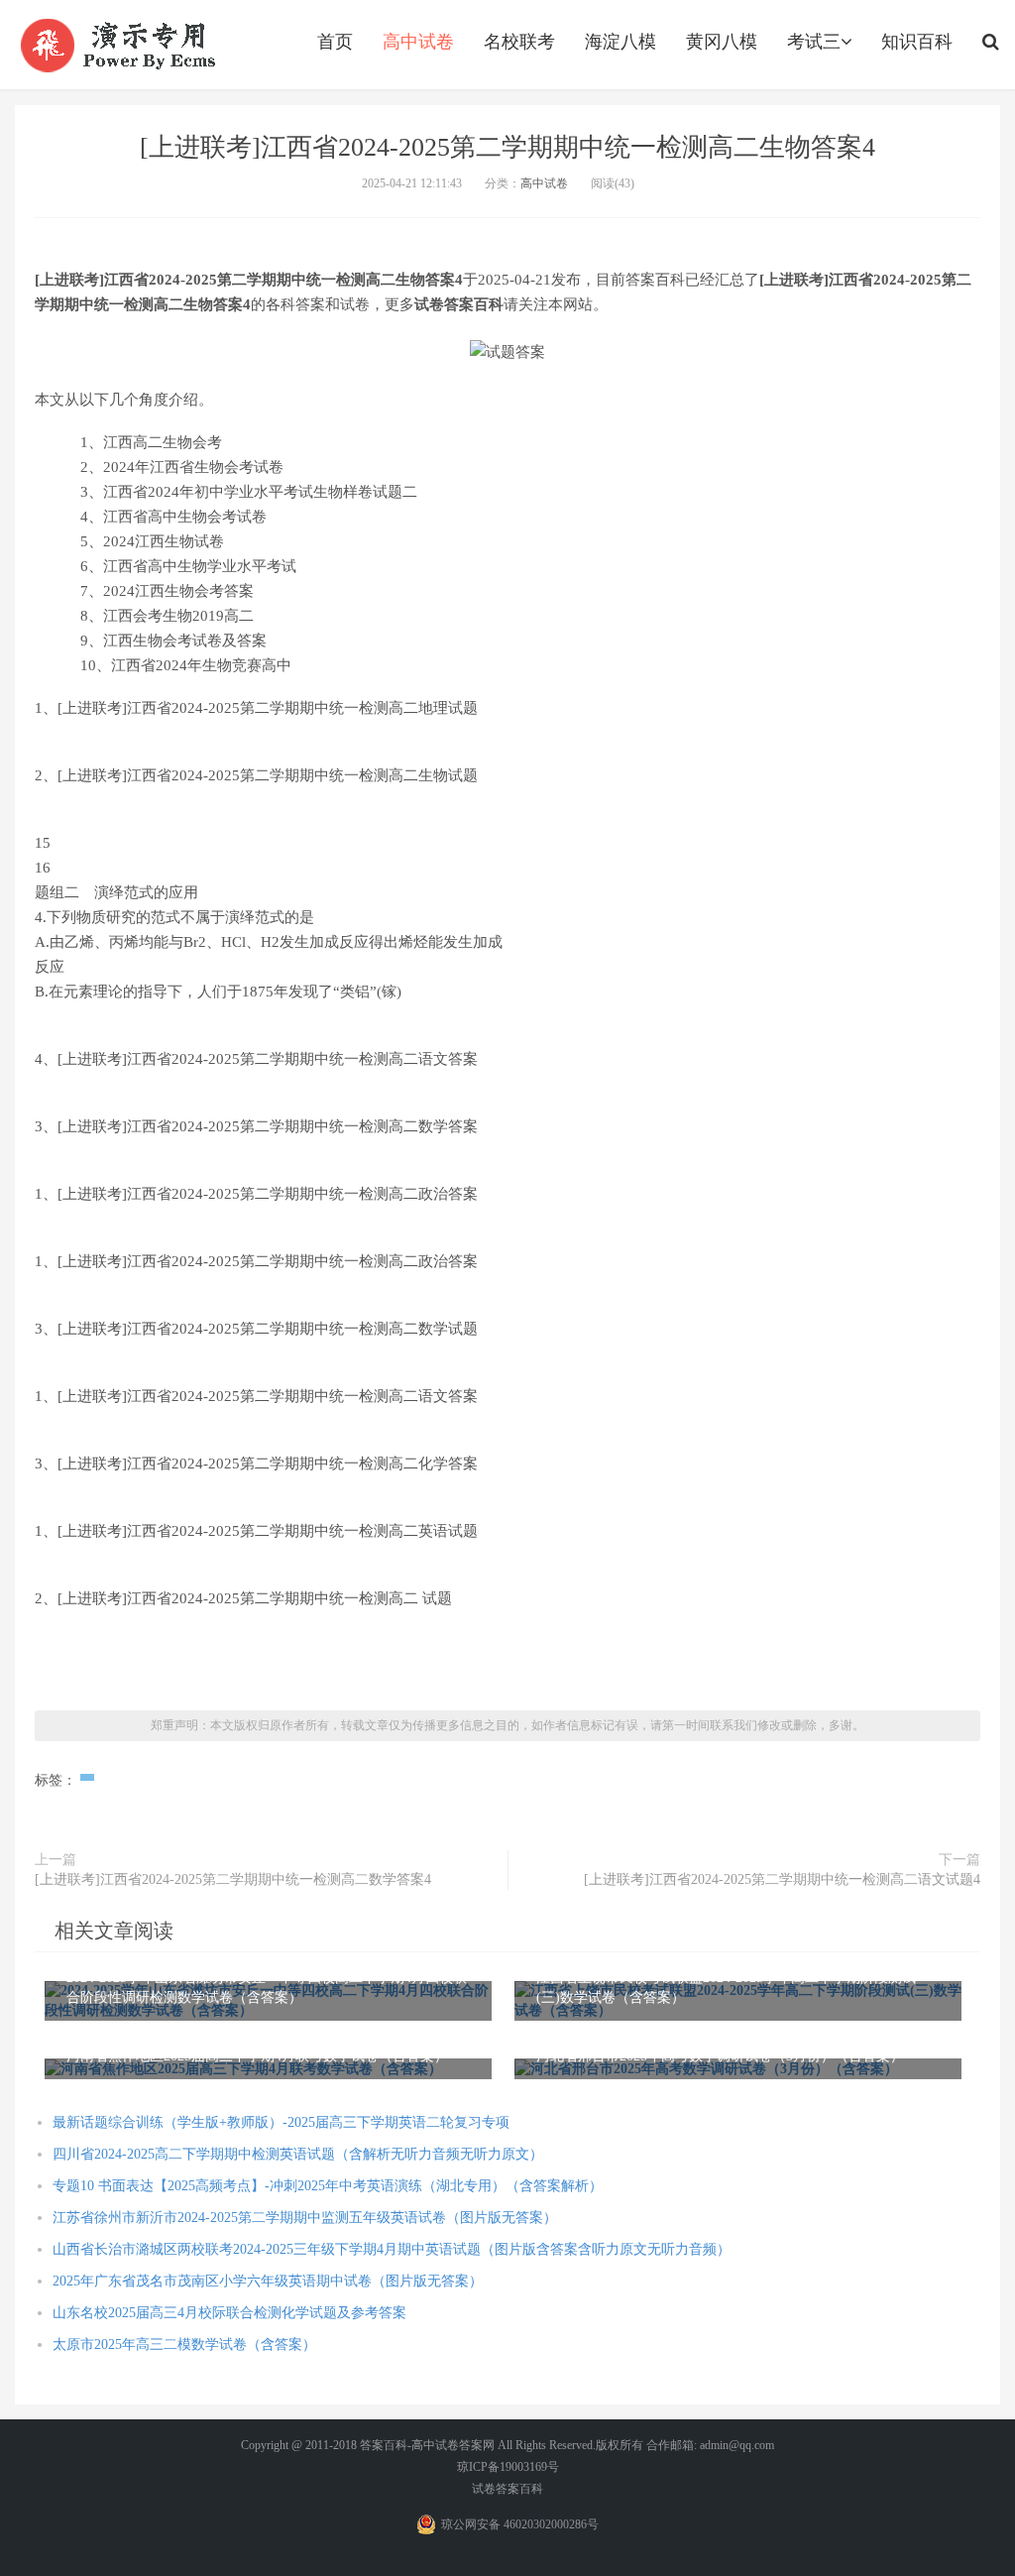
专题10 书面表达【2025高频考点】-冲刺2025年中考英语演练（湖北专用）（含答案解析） (328, 2186)
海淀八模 (620, 42)
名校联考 (519, 42)
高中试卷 (418, 42)
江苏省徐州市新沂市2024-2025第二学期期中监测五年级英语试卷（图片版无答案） (305, 2218)
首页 (335, 42)
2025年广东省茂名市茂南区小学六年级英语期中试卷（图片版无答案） (268, 2281)
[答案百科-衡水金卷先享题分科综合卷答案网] (121, 45)
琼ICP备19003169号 (508, 2467)
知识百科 (917, 42)
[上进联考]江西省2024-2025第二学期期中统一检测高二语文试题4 (782, 1879)
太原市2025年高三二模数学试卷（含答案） (184, 2344)
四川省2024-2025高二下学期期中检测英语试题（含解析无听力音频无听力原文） (298, 2154)
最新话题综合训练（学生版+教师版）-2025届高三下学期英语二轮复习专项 (281, 2122)
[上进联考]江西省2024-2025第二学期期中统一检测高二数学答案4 (233, 1879)
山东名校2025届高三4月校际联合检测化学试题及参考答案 (229, 2313)
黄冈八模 (722, 42)
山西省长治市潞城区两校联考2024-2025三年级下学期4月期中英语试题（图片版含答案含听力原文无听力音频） (392, 2249)
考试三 (814, 42)
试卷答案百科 (507, 2489)
